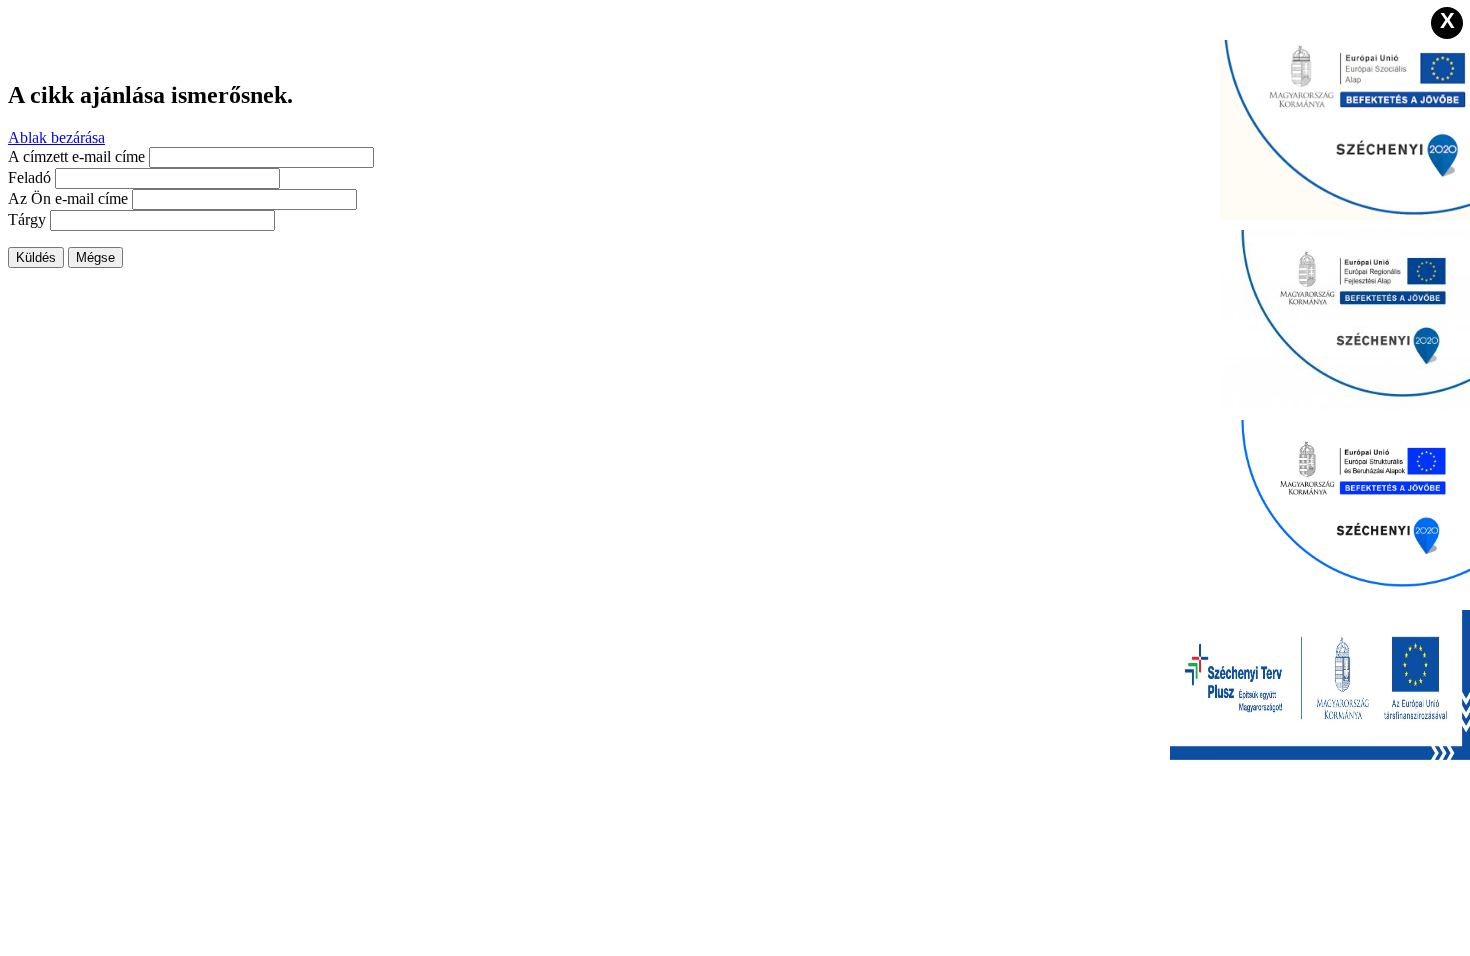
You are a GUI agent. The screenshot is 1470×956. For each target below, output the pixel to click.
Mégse (95, 257)
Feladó (29, 177)
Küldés (36, 257)
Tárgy (27, 219)
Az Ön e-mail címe (68, 198)
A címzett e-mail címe (76, 156)
